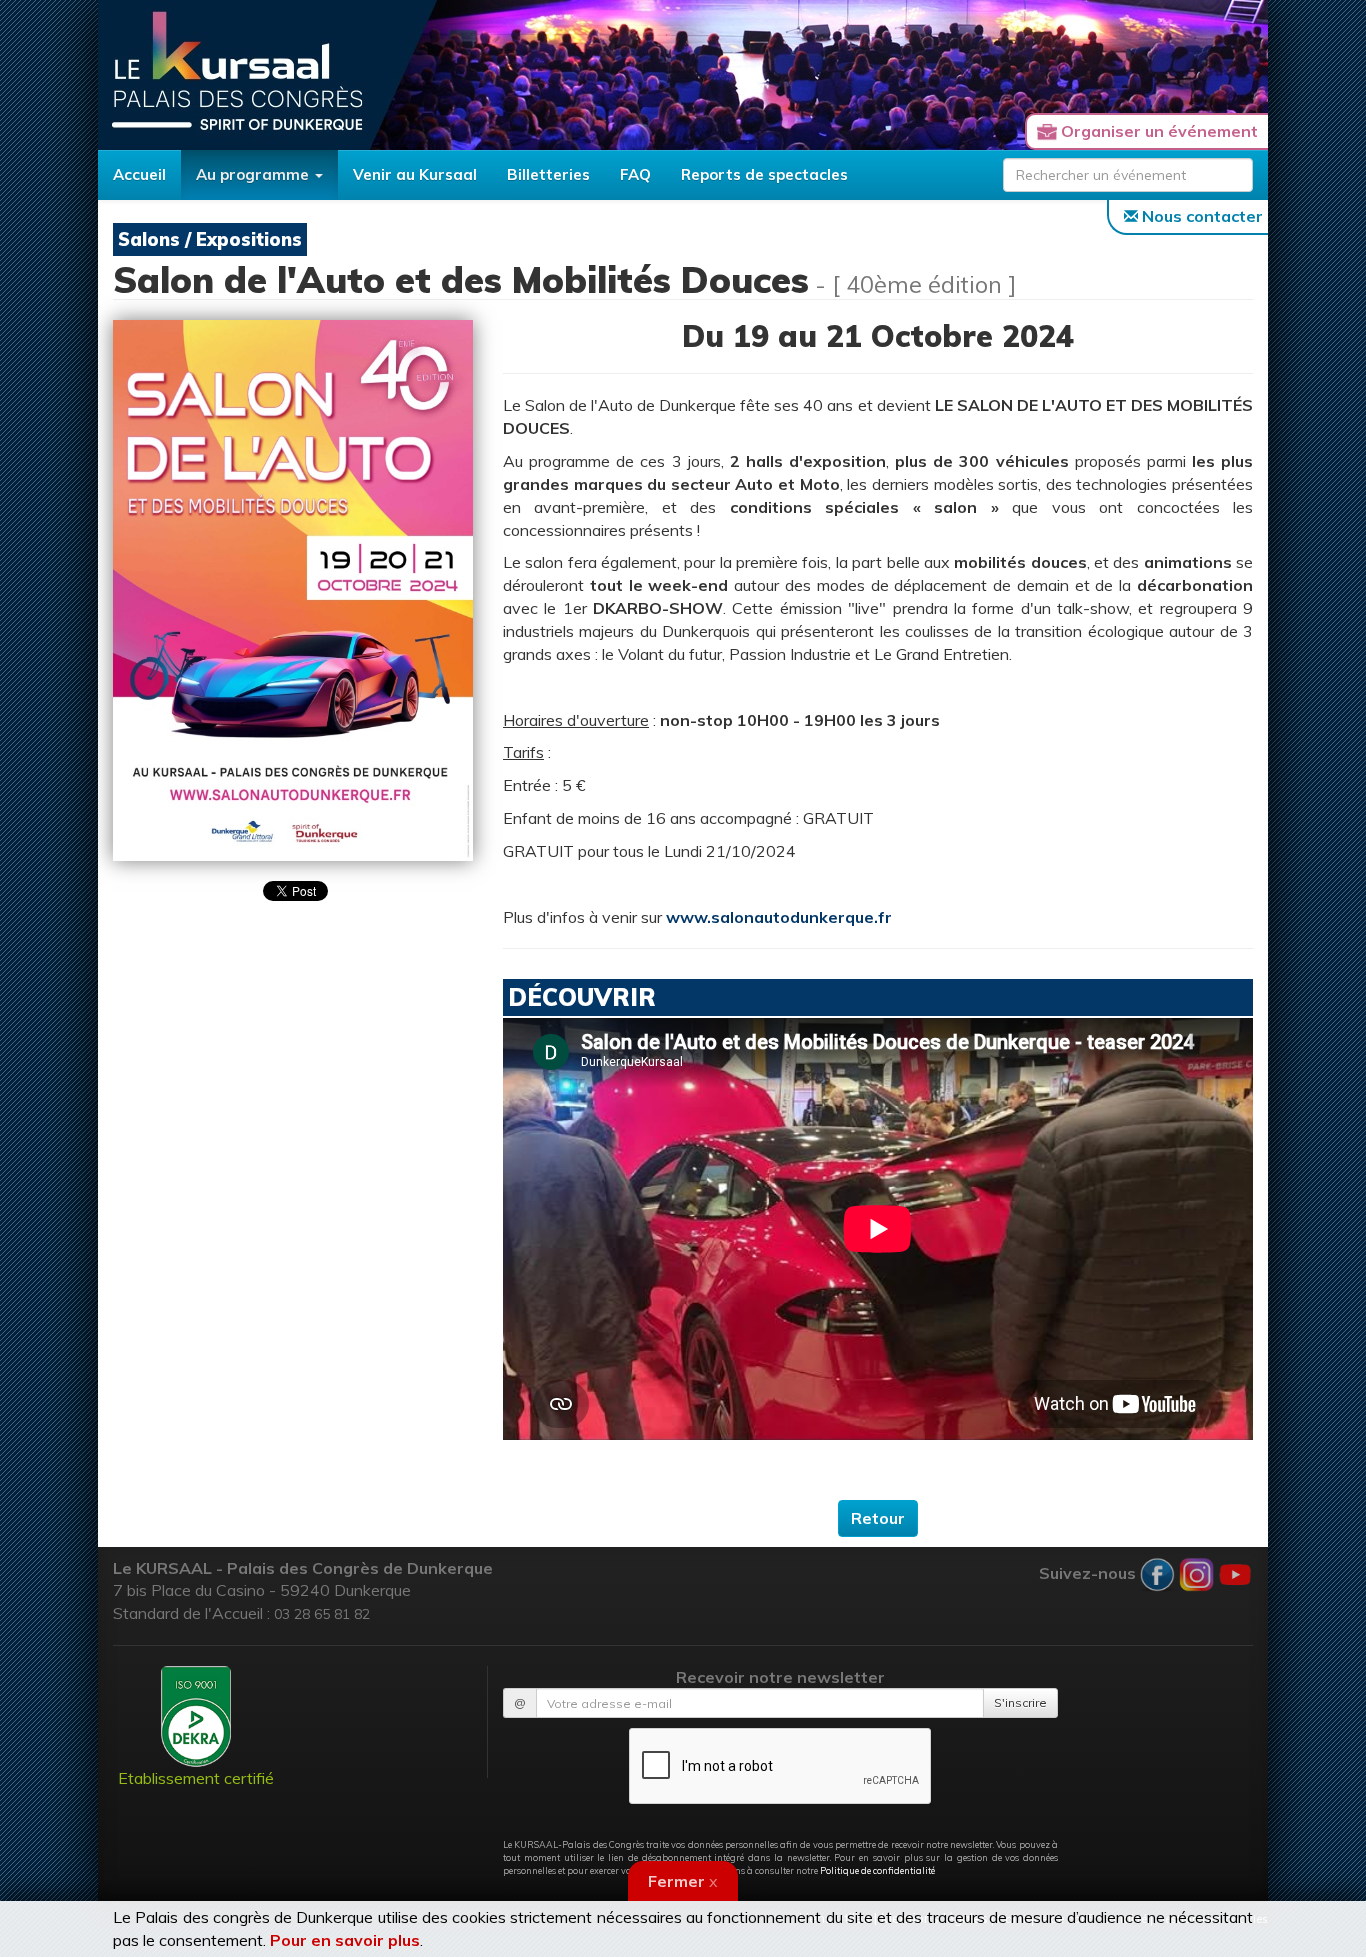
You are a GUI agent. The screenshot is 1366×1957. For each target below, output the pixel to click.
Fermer (683, 1881)
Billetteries (548, 174)
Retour (878, 1518)
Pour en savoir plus (345, 1940)
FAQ (635, 174)
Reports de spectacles (764, 174)
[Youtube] (1235, 1572)
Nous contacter (1200, 216)
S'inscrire (1020, 1702)
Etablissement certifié (196, 1778)
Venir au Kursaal (415, 174)
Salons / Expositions (210, 239)
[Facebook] (1157, 1572)
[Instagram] (1196, 1572)
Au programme (254, 174)
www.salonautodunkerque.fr (779, 917)
